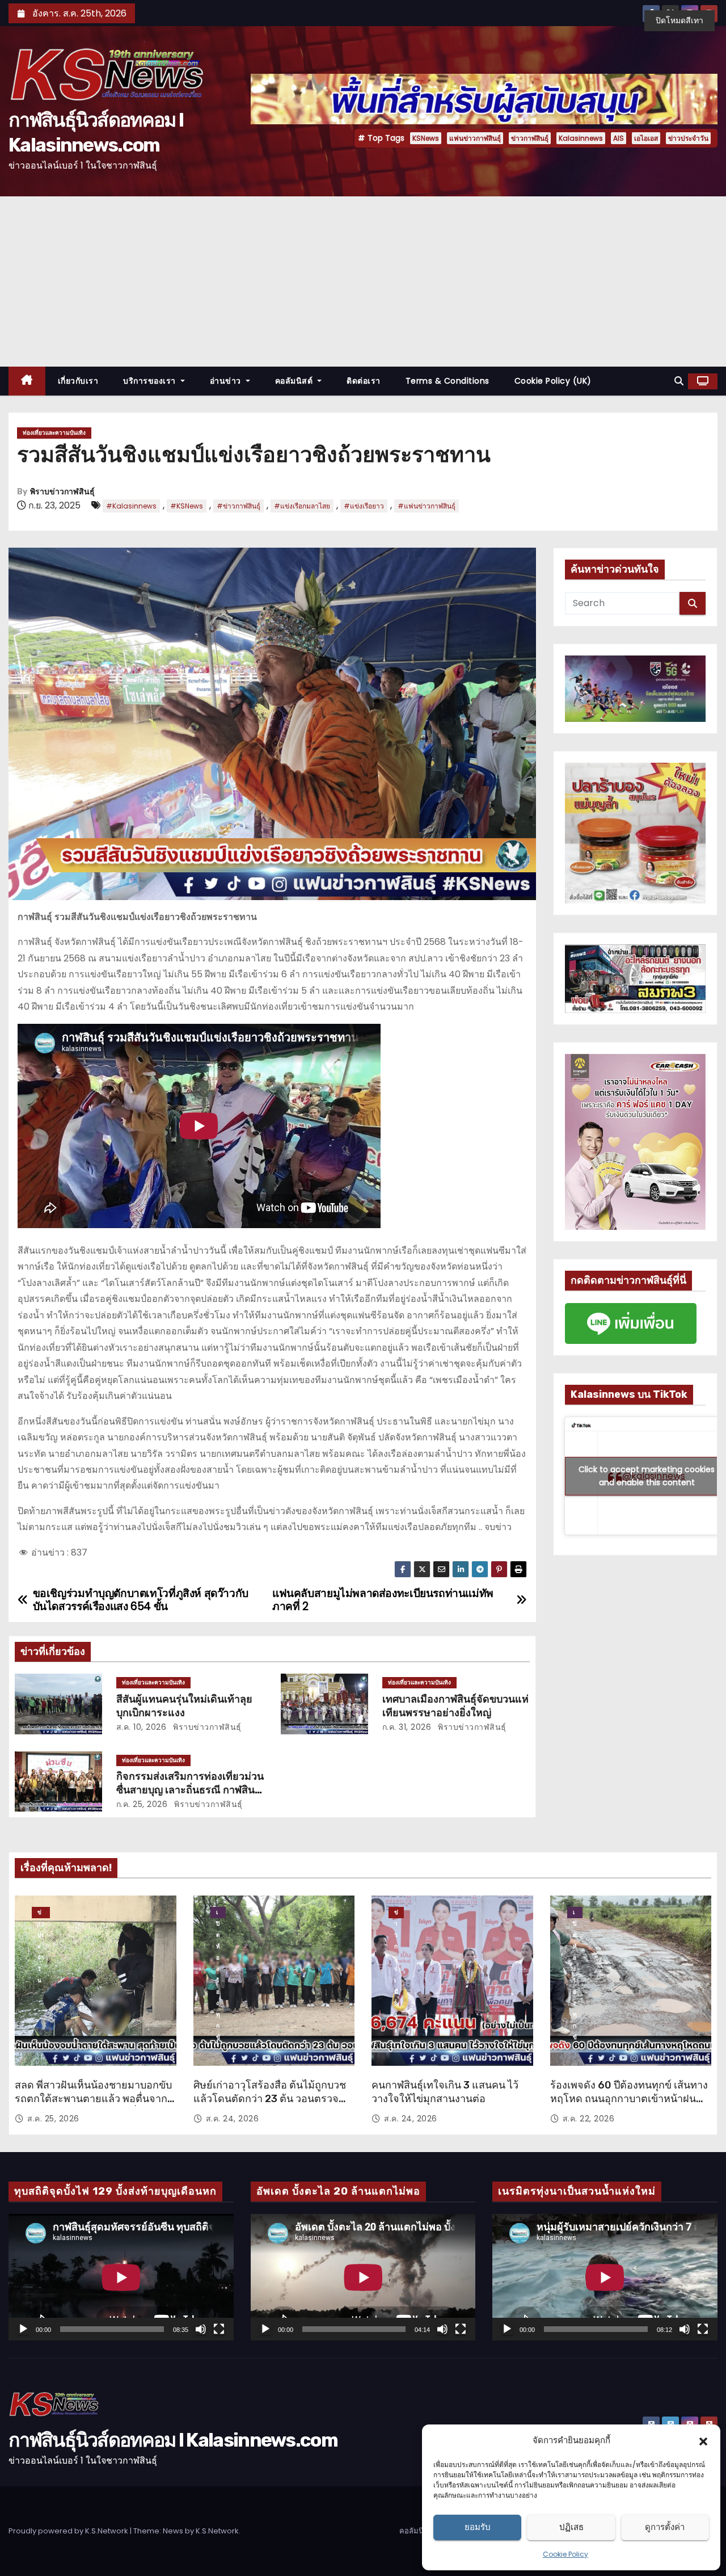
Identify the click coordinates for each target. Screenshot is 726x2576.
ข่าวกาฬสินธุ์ (530, 138)
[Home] (27, 381)
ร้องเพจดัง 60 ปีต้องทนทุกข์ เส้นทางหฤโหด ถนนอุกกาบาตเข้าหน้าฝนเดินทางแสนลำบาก (629, 2099)
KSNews (426, 138)
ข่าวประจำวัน (688, 138)
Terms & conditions (448, 381)
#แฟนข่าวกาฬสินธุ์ (427, 506)
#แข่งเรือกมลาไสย (302, 506)
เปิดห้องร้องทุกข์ (218, 1913)
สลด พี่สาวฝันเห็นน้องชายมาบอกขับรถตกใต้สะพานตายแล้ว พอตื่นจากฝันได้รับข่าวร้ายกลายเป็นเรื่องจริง (93, 2099)
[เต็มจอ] (219, 2329)
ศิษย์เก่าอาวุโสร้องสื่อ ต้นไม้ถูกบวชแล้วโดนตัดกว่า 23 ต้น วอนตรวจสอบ (270, 2099)
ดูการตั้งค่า (665, 2527)
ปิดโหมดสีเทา (679, 20)
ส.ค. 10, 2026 (142, 1727)
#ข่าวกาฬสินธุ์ (239, 506)
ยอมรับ (478, 2527)
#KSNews (187, 506)
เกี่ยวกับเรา (78, 381)
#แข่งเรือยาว (364, 506)
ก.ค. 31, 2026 (407, 1727)
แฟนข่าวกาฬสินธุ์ (475, 138)
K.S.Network (217, 2531)
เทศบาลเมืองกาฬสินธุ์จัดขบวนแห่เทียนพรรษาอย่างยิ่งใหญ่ (455, 1706)
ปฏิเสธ (571, 2527)
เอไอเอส (646, 138)
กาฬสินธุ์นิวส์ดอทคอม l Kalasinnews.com (173, 2440)
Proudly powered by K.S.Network (69, 2531)
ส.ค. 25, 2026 (53, 2119)
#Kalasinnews (131, 506)
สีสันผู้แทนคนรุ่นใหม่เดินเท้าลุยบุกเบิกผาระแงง (184, 1706)
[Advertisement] (363, 281)
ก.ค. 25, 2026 (142, 1804)
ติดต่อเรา (364, 381)
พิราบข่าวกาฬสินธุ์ (62, 492)
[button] (703, 2440)
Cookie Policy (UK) (553, 381)
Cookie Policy (565, 2554)
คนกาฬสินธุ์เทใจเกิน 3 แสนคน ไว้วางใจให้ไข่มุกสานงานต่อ (445, 2092)
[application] (121, 2277)
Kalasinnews (581, 138)
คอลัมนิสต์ (295, 381)
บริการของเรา (151, 381)
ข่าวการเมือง (396, 1913)
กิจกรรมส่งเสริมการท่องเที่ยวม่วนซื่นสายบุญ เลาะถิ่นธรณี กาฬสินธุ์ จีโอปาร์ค (190, 1790)
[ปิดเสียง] (201, 2329)
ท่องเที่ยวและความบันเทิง (54, 433)
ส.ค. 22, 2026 (589, 2119)
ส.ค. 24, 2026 (233, 2119)
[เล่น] (23, 2329)
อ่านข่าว (227, 381)
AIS (619, 138)
